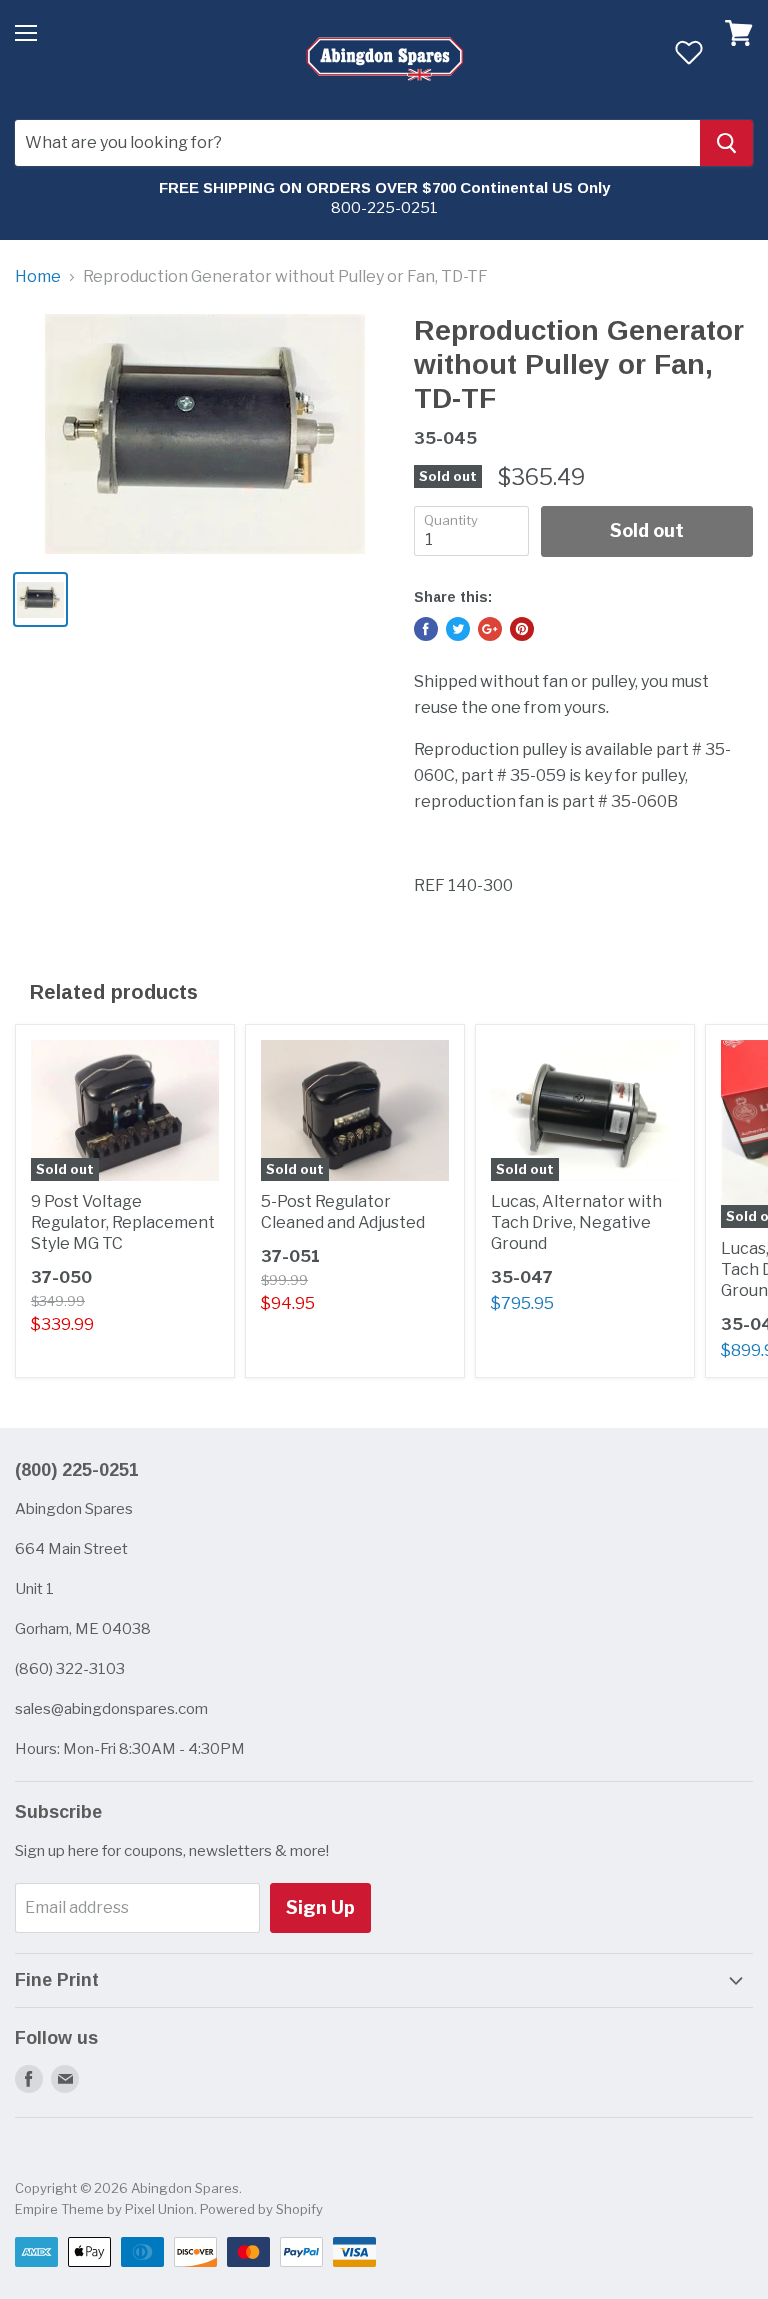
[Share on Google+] (490, 629)
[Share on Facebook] (426, 629)
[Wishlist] (688, 52)
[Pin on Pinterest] (522, 629)
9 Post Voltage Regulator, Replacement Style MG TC (123, 1222)
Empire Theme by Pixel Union (104, 2209)
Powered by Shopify (261, 2209)
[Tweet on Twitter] (458, 629)
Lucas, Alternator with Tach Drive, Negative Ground (576, 1222)
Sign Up (320, 1907)
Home (38, 277)
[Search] (726, 143)
